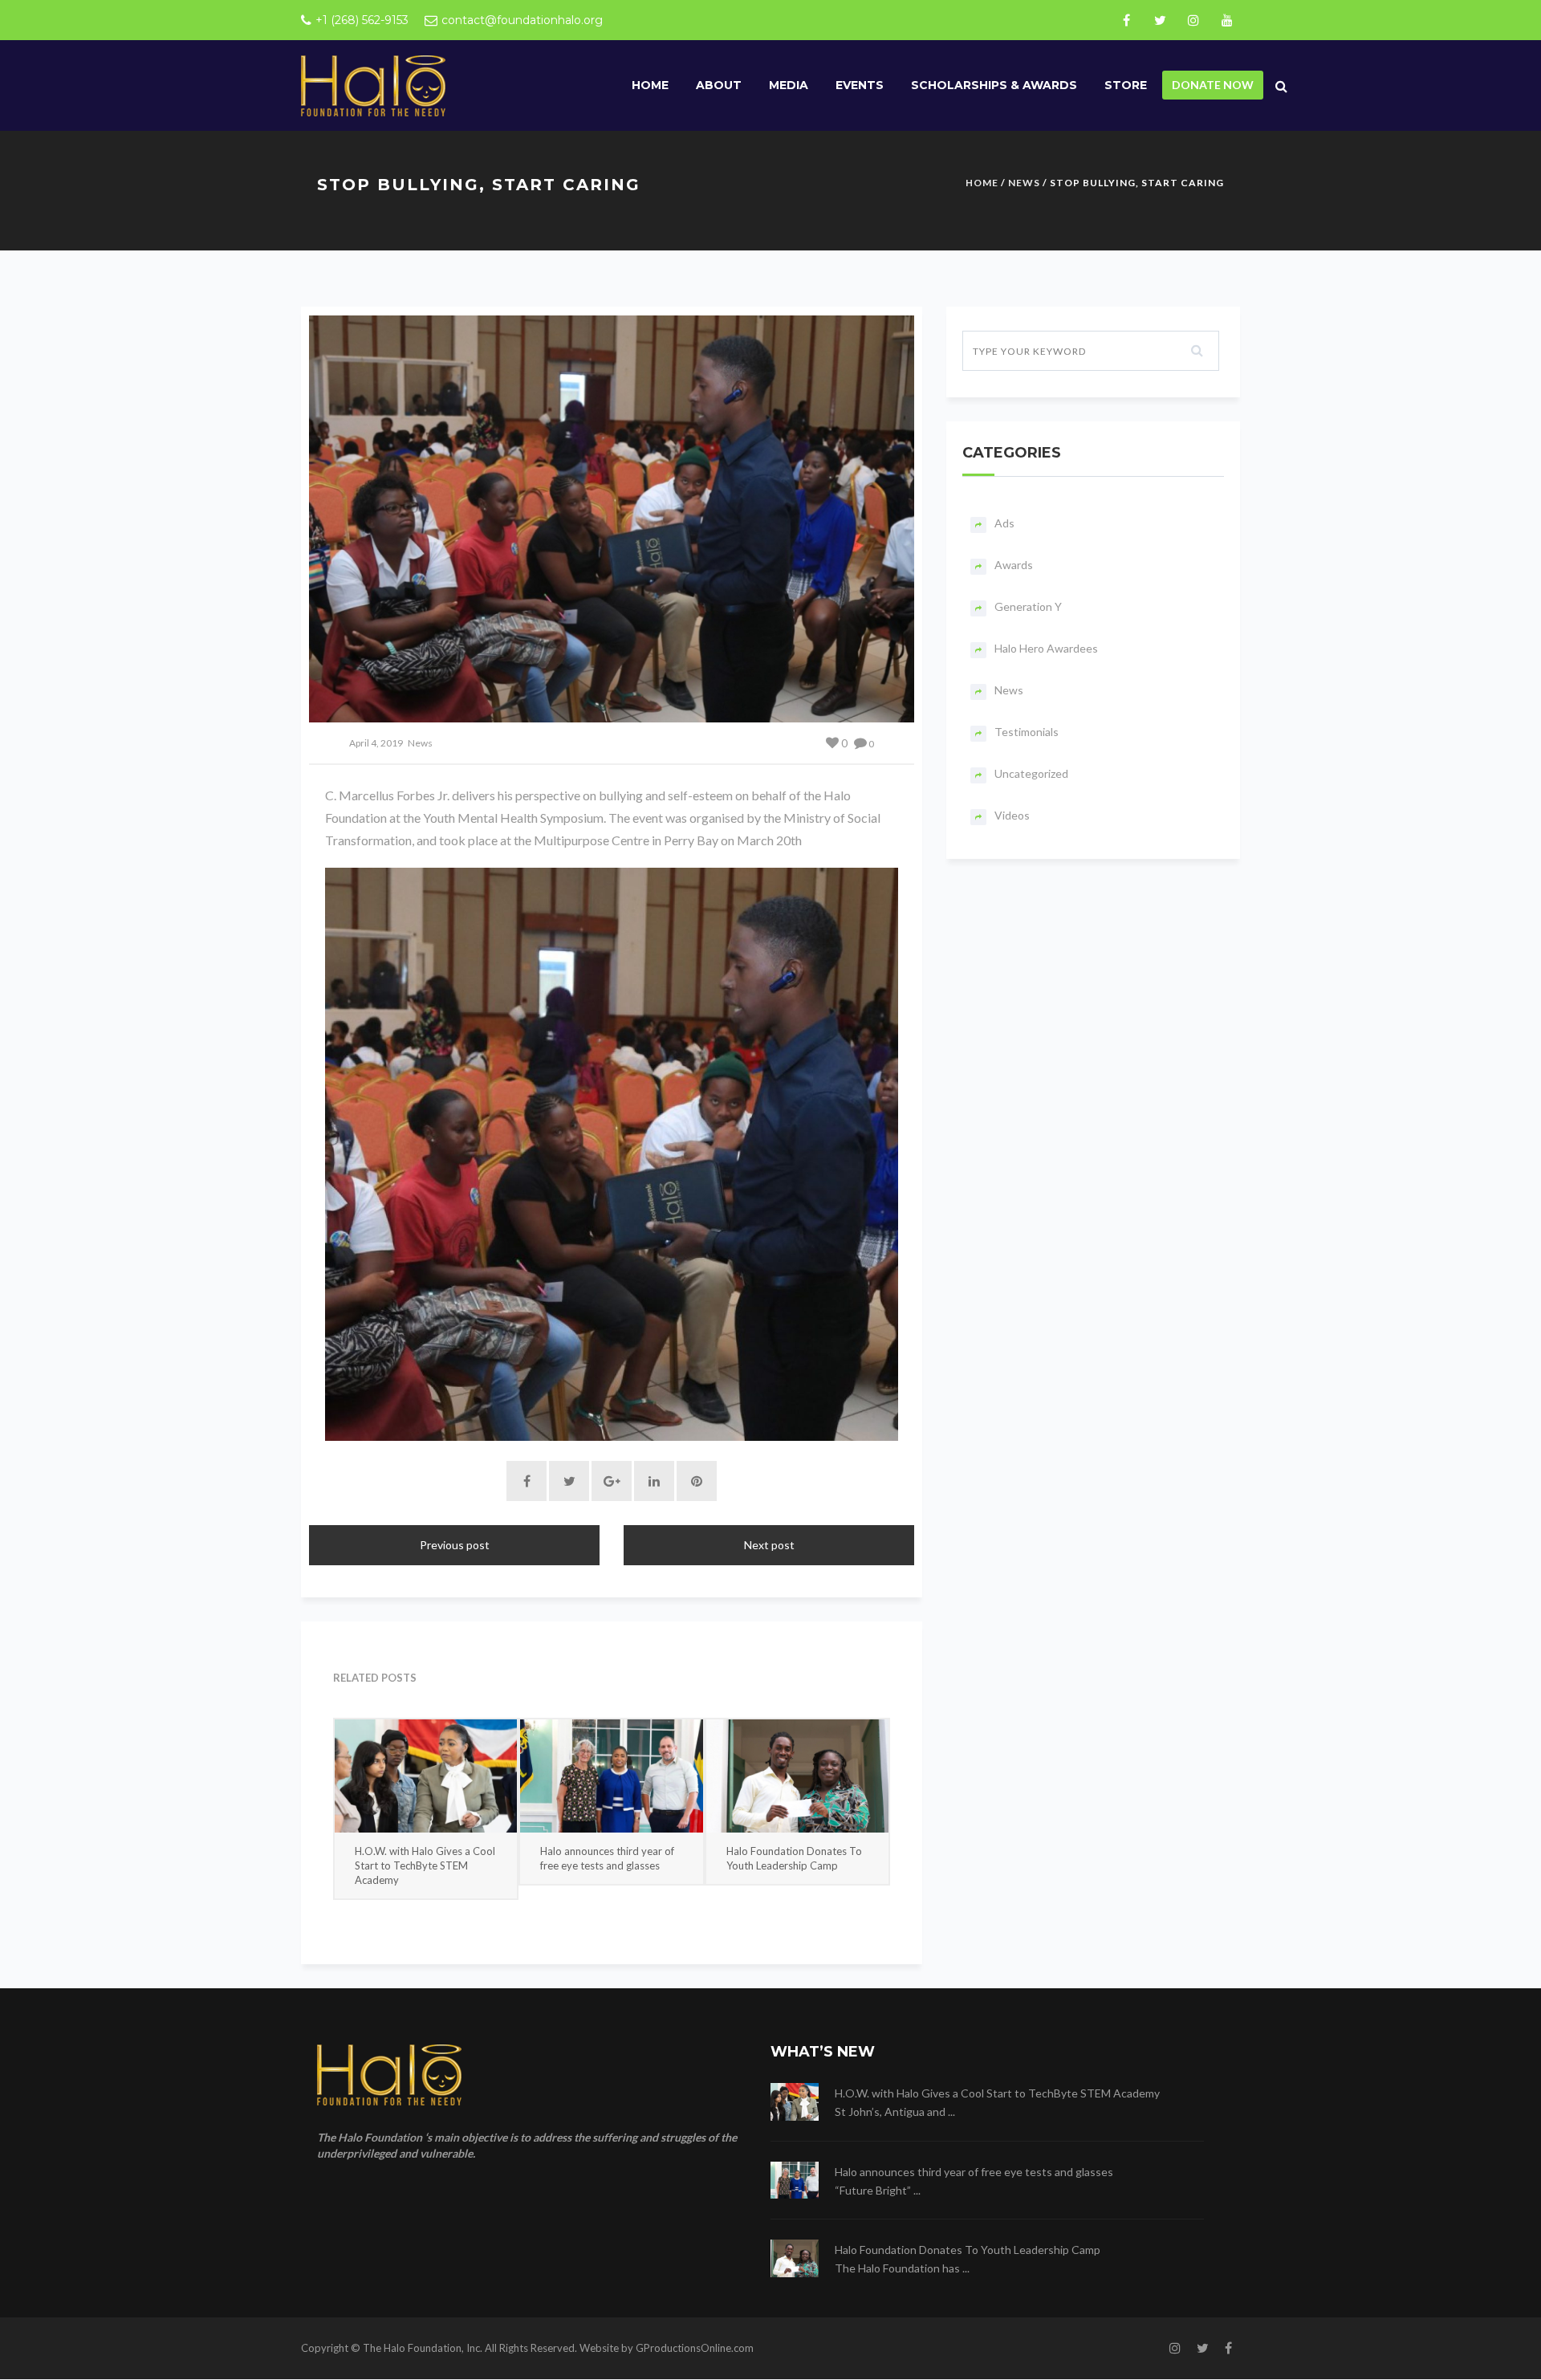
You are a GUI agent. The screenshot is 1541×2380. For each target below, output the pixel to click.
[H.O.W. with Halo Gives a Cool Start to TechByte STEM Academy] (426, 1776)
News (1024, 183)
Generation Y (1028, 606)
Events (860, 85)
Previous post (455, 1545)
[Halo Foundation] (373, 85)
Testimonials (1027, 732)
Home (650, 85)
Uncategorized (1031, 773)
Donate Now (1213, 85)
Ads (1004, 523)
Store (1126, 85)
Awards (1014, 565)
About (719, 85)
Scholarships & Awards (994, 85)
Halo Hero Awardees (1046, 648)
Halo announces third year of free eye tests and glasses (607, 1858)
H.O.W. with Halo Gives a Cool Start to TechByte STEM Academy (425, 1865)
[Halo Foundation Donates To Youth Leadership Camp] (797, 1776)
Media (789, 85)
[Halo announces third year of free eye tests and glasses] (611, 1776)
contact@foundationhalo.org (522, 20)
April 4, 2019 (376, 743)
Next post (769, 1545)
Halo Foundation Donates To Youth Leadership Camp (794, 1858)
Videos (1012, 815)
